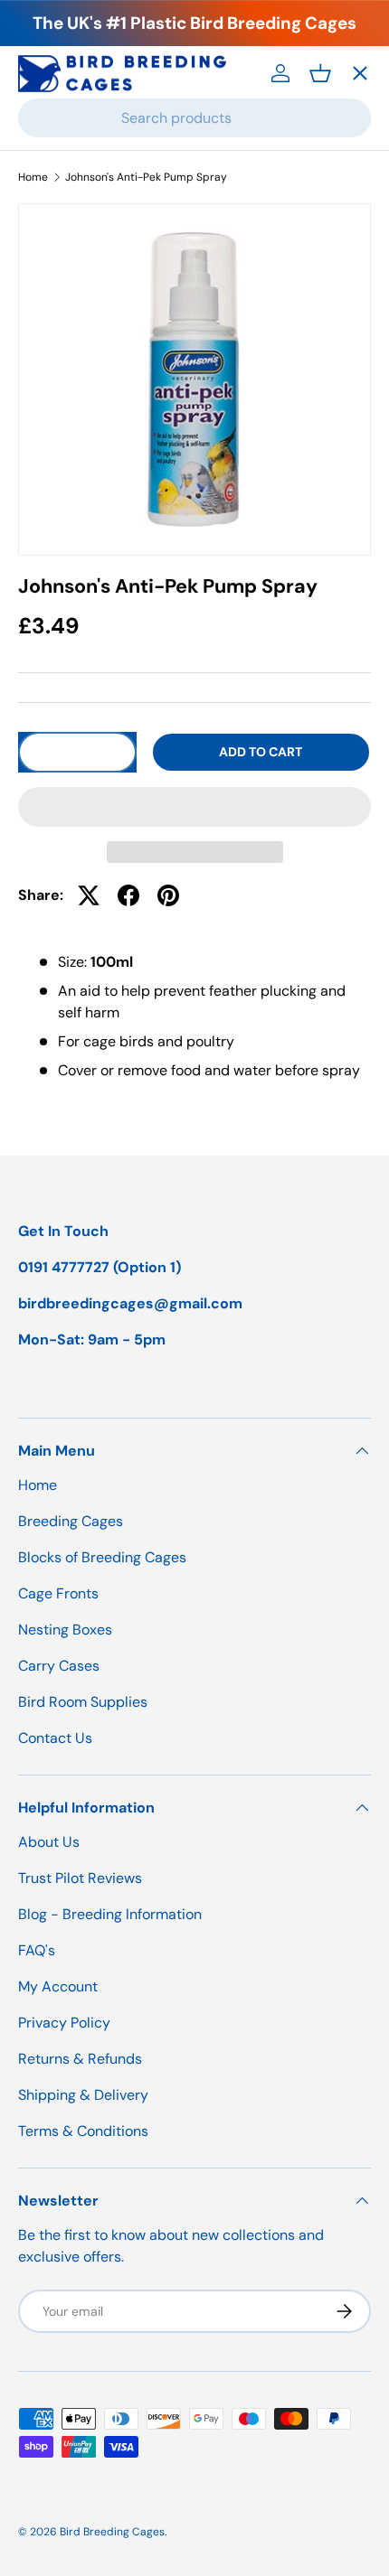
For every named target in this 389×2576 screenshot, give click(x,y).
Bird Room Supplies (83, 1702)
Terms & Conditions (83, 2131)
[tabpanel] (194, 1016)
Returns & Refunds (80, 2059)
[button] (194, 807)
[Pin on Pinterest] (168, 895)
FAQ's (37, 1950)
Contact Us (73, 584)
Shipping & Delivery (83, 2095)
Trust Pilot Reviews (80, 1878)
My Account (58, 1986)
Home (53, 122)
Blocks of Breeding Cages (123, 254)
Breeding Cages (89, 188)
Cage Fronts (76, 320)
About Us (49, 1842)
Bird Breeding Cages (112, 2532)
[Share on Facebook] (128, 895)
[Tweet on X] (89, 895)
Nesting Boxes (84, 386)
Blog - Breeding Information (110, 1914)
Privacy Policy (64, 2023)
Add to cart (261, 752)
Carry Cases (77, 452)
